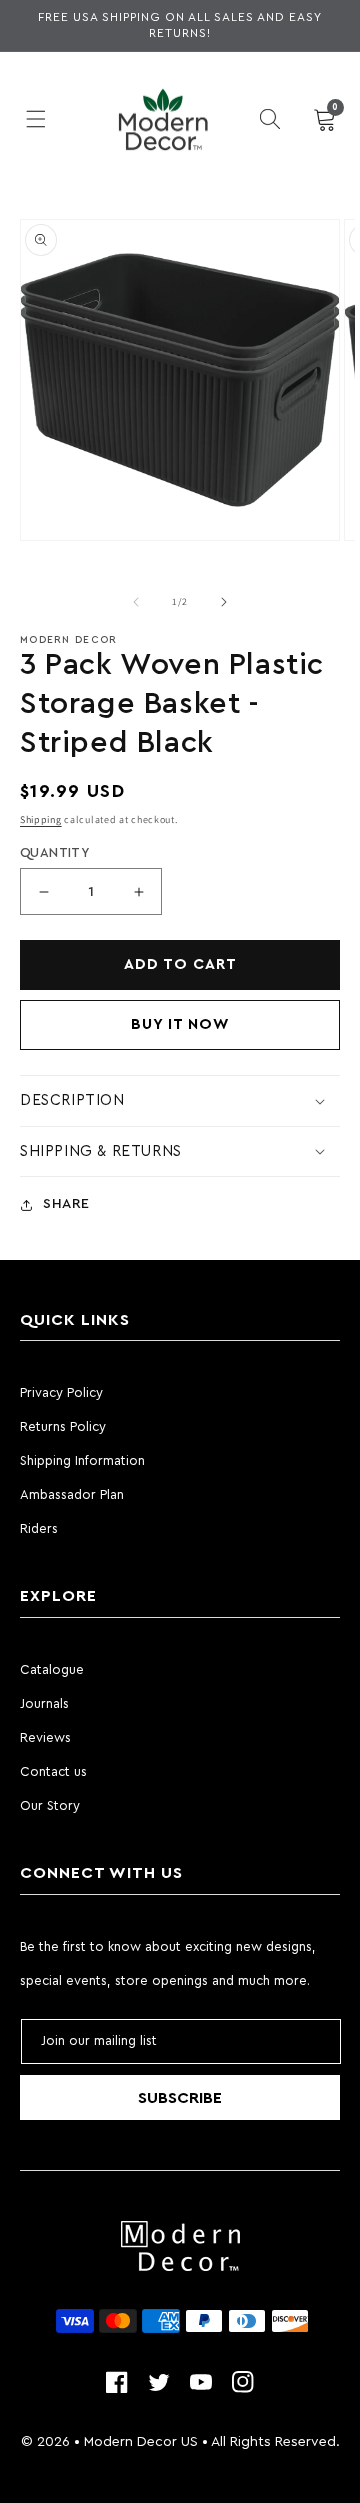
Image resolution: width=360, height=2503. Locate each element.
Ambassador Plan (72, 1494)
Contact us (53, 1771)
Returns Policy (63, 1426)
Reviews (45, 1737)
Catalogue (52, 1669)
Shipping (41, 819)
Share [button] (66, 1204)
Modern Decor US (141, 2442)
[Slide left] (136, 602)
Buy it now (180, 1024)
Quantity (54, 852)
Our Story (50, 1805)
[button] (35, 119)
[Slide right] (224, 602)
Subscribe (180, 2098)
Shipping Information (82, 1460)
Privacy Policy (61, 1392)
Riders (39, 1528)
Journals (44, 1703)
